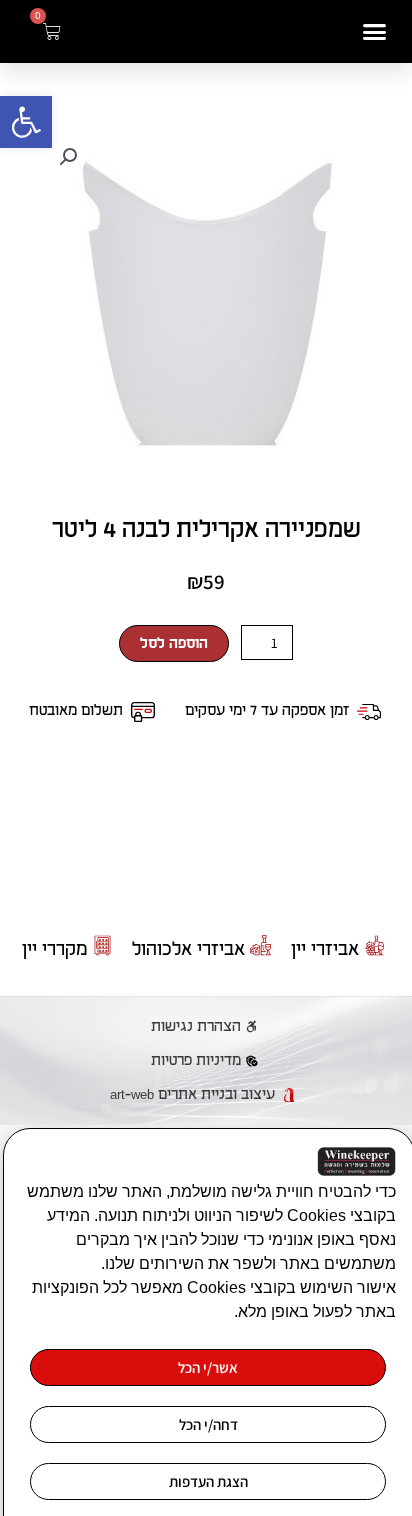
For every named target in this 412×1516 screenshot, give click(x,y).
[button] (26, 122)
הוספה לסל (174, 643)
